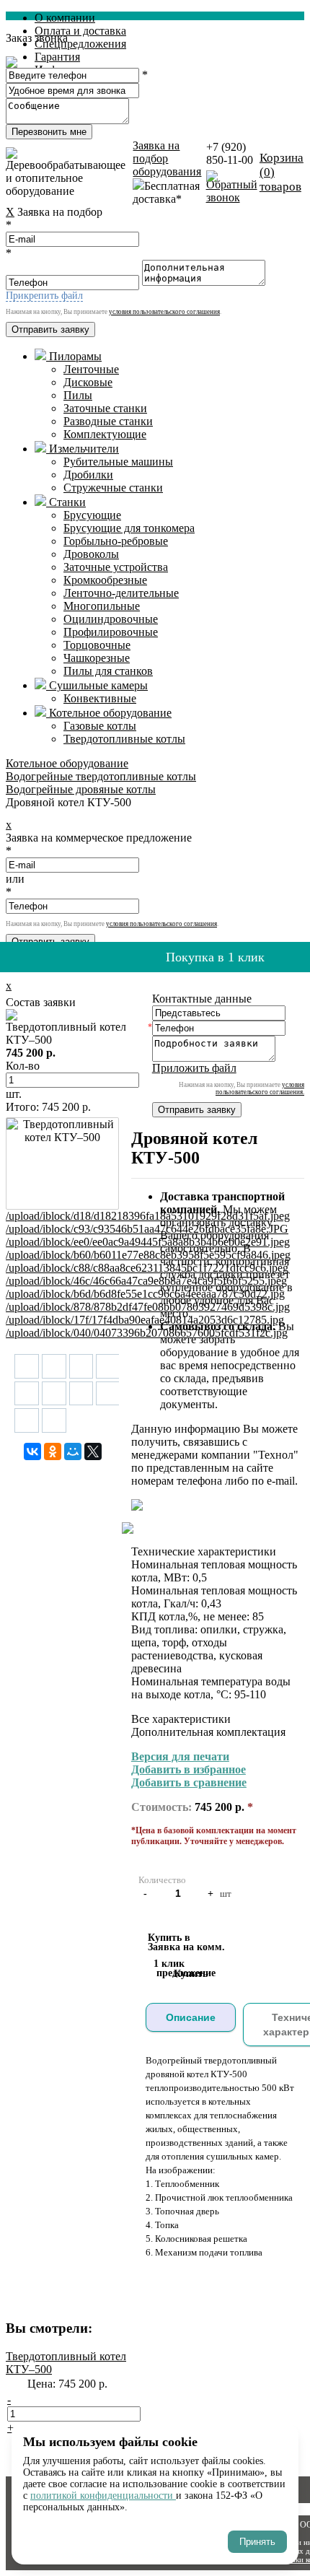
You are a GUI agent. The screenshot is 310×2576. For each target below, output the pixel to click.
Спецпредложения (80, 44)
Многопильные (102, 606)
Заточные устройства (116, 567)
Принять (257, 2542)
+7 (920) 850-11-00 (230, 153)
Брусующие (92, 515)
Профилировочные (111, 632)
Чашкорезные (97, 658)
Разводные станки (108, 421)
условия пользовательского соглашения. (260, 1088)
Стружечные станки (113, 488)
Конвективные (100, 698)
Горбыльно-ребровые (116, 541)
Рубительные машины (118, 462)
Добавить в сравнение (189, 1782)
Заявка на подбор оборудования (167, 158)
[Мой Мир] (73, 1451)
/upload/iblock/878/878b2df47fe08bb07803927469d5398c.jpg (148, 1307)
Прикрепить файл (44, 296)
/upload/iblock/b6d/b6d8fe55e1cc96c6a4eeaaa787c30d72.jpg (145, 1294)
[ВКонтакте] (32, 1451)
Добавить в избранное (189, 1769)
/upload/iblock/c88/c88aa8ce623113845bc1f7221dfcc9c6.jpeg (147, 1268)
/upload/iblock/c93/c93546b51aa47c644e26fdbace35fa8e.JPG (147, 1229)
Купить (191, 1974)
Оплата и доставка (80, 31)
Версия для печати (180, 1756)
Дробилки (88, 475)
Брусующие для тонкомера (129, 528)
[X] (93, 1451)
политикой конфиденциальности (103, 2496)
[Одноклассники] (53, 1451)
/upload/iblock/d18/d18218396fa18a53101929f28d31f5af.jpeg (148, 1216)
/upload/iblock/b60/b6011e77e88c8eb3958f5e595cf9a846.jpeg (148, 1255)
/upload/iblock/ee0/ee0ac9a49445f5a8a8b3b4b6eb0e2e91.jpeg (148, 1242)
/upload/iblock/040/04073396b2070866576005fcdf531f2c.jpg (147, 1333)
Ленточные (91, 369)
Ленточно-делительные (121, 593)
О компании (65, 18)
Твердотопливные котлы (124, 739)
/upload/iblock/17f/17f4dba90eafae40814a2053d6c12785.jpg (145, 1320)
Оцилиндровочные (111, 619)
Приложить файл (194, 1068)
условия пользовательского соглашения (164, 312)
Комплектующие (105, 434)
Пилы (78, 395)
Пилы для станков (108, 671)
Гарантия (57, 57)
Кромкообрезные (105, 580)
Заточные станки (105, 408)
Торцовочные (97, 645)
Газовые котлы (100, 726)
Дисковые (88, 382)
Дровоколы (91, 554)
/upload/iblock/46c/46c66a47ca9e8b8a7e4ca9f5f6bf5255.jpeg (146, 1281)
